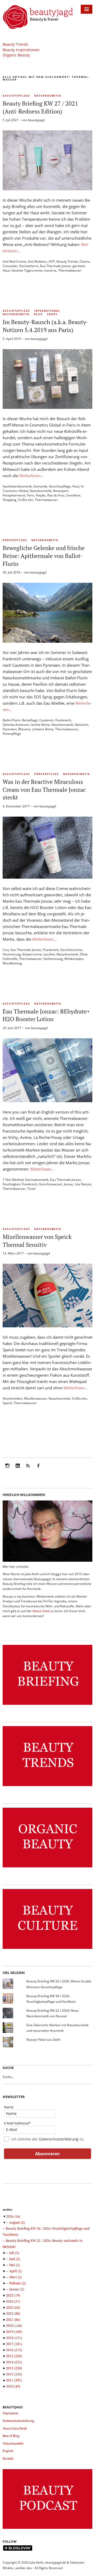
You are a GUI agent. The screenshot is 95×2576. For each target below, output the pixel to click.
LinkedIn (18, 1469)
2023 (13, 2307)
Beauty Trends (15, 44)
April (15, 2271)
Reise (38, 314)
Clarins (85, 261)
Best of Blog (11, 2436)
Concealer (10, 266)
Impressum (10, 2413)
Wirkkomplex (74, 959)
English (8, 2451)
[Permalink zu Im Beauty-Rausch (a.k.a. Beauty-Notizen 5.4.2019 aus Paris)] (47, 407)
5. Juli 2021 (11, 120)
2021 (13, 2319)
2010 (13, 2386)
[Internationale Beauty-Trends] (47, 1786)
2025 (13, 2295)
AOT (52, 261)
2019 (14, 2332)
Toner (32, 1189)
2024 (13, 2301)
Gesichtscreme (71, 950)
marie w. (50, 270)
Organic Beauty (16, 55)
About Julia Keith (15, 2428)
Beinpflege (30, 720)
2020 (14, 2326)
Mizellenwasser (35, 1398)
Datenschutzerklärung (59, 2139)
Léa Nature (83, 1184)
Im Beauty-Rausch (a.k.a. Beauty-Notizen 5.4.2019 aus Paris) (46, 326)
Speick (7, 1403)
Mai (15, 2265)
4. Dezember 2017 (16, 806)
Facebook (38, 1469)
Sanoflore (73, 495)
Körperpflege (15, 540)
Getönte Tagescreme (27, 270)
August (17, 2222)
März (15, 2277)
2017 (14, 2344)
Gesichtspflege (16, 96)
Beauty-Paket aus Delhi (43, 2040)
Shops (52, 314)
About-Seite (41, 1611)
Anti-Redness (37, 261)
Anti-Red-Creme (14, 261)
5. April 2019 (12, 339)
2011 (14, 2380)
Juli (14, 2253)
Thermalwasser (70, 270)
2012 (14, 2374)
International (47, 311)
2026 (13, 2216)
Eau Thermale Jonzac (56, 266)
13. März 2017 (13, 1253)
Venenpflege (12, 734)
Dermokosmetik (37, 1180)
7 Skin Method (13, 1180)
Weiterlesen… (32, 476)
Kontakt (8, 2458)
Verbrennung (53, 959)
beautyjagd (36, 120)
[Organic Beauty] (47, 1867)
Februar (18, 2283)
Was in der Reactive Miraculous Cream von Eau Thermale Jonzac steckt (44, 789)
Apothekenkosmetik (17, 486)
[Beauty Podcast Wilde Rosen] (47, 2529)
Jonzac (69, 1184)
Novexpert (61, 491)
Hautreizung (12, 954)
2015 (14, 2356)
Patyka (41, 495)
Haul (76, 486)
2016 (14, 2350)
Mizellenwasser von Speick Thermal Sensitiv (37, 1241)
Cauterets (47, 720)
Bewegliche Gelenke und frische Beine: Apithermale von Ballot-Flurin (44, 556)
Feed (28, 1469)
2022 (13, 2313)
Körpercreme (32, 954)
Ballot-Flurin (11, 720)
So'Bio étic (26, 500)
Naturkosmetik (48, 96)
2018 (14, 2338)
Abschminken (13, 1398)
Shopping (9, 500)
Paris (31, 495)
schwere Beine (43, 729)
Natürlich (81, 725)
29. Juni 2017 (12, 1028)
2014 (14, 2362)
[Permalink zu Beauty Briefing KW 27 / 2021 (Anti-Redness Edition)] (47, 189)
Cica (6, 950)
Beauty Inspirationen (21, 50)
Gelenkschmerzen (16, 725)
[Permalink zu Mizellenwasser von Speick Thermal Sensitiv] (47, 1326)
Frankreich (63, 720)
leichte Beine (40, 725)
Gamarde (40, 486)
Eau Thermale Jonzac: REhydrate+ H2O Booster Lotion (46, 1015)
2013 (14, 2368)
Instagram (7, 1469)
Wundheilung (12, 963)
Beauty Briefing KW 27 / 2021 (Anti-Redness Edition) (40, 107)
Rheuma (24, 729)
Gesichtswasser (51, 1184)
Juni (15, 2259)
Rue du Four (56, 495)
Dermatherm (29, 266)
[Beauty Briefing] (47, 1705)
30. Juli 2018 (11, 572)
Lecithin (49, 954)
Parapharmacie (14, 495)
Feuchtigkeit (11, 1184)
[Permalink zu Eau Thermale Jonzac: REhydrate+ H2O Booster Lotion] (47, 1101)
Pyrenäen (10, 729)
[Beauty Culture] (47, 1949)
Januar (17, 2289)
